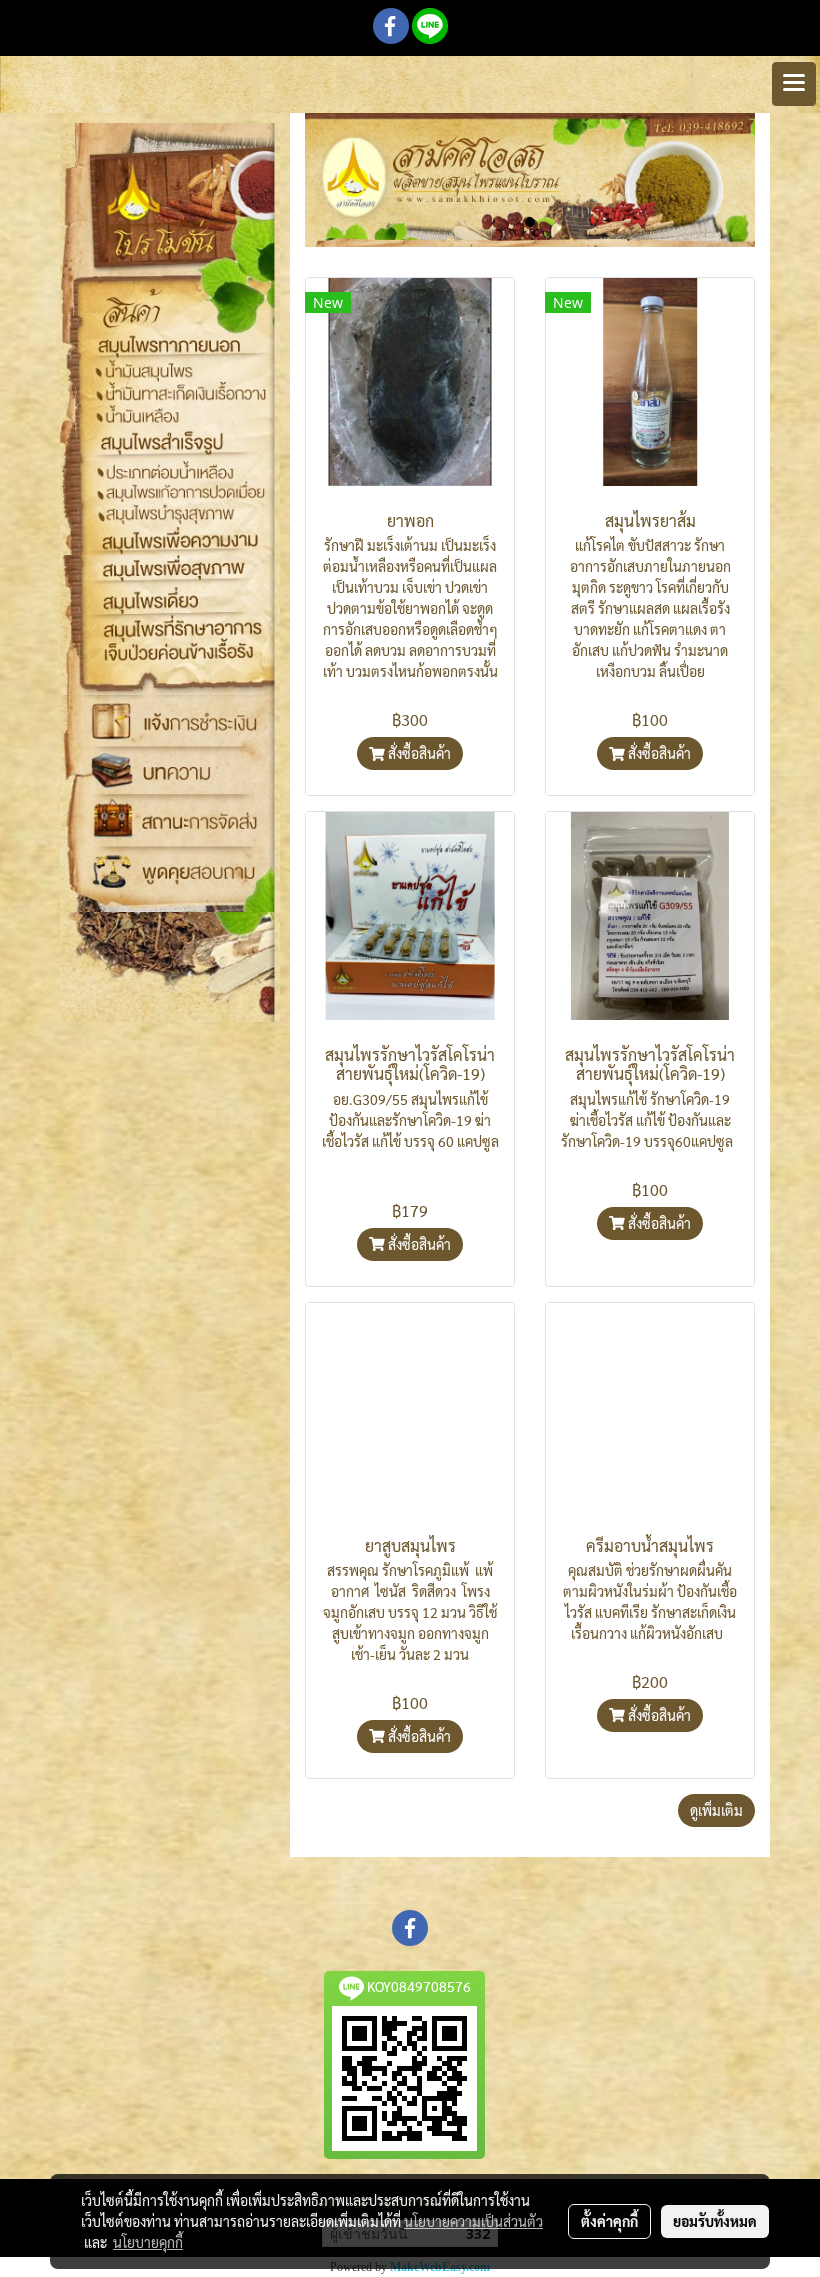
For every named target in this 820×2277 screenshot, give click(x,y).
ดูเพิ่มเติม (716, 1810)
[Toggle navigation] (794, 84)
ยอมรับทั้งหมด (715, 2221)
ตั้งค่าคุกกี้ (609, 2221)
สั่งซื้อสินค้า (418, 753)
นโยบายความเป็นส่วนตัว (473, 2221)
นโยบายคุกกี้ (148, 2242)
